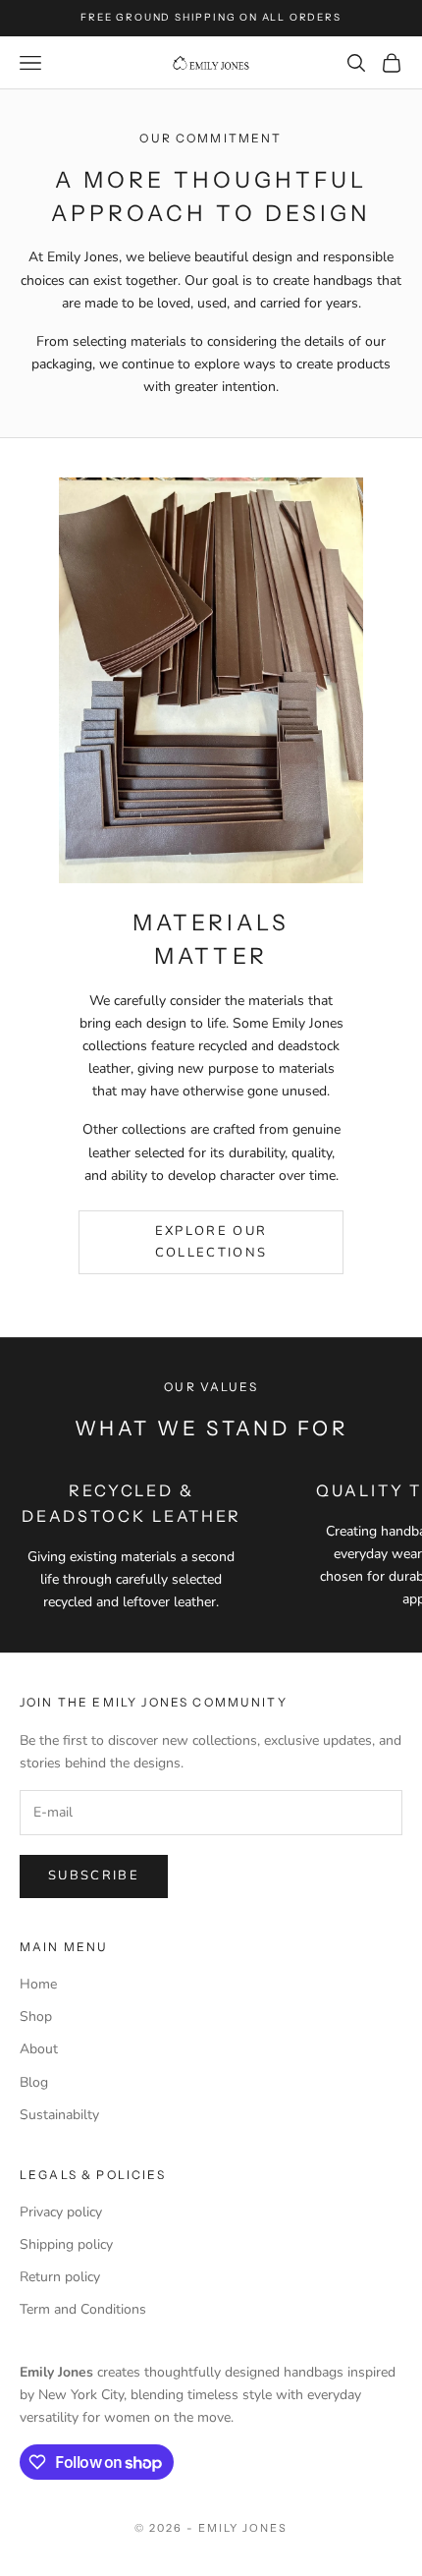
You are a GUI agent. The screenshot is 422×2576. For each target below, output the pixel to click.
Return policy (60, 2277)
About (39, 2049)
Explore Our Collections (211, 1241)
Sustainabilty (59, 2115)
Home (38, 1984)
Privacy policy (61, 2212)
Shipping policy (66, 2244)
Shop (36, 2016)
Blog (34, 2082)
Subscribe (94, 1876)
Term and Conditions (83, 2309)
